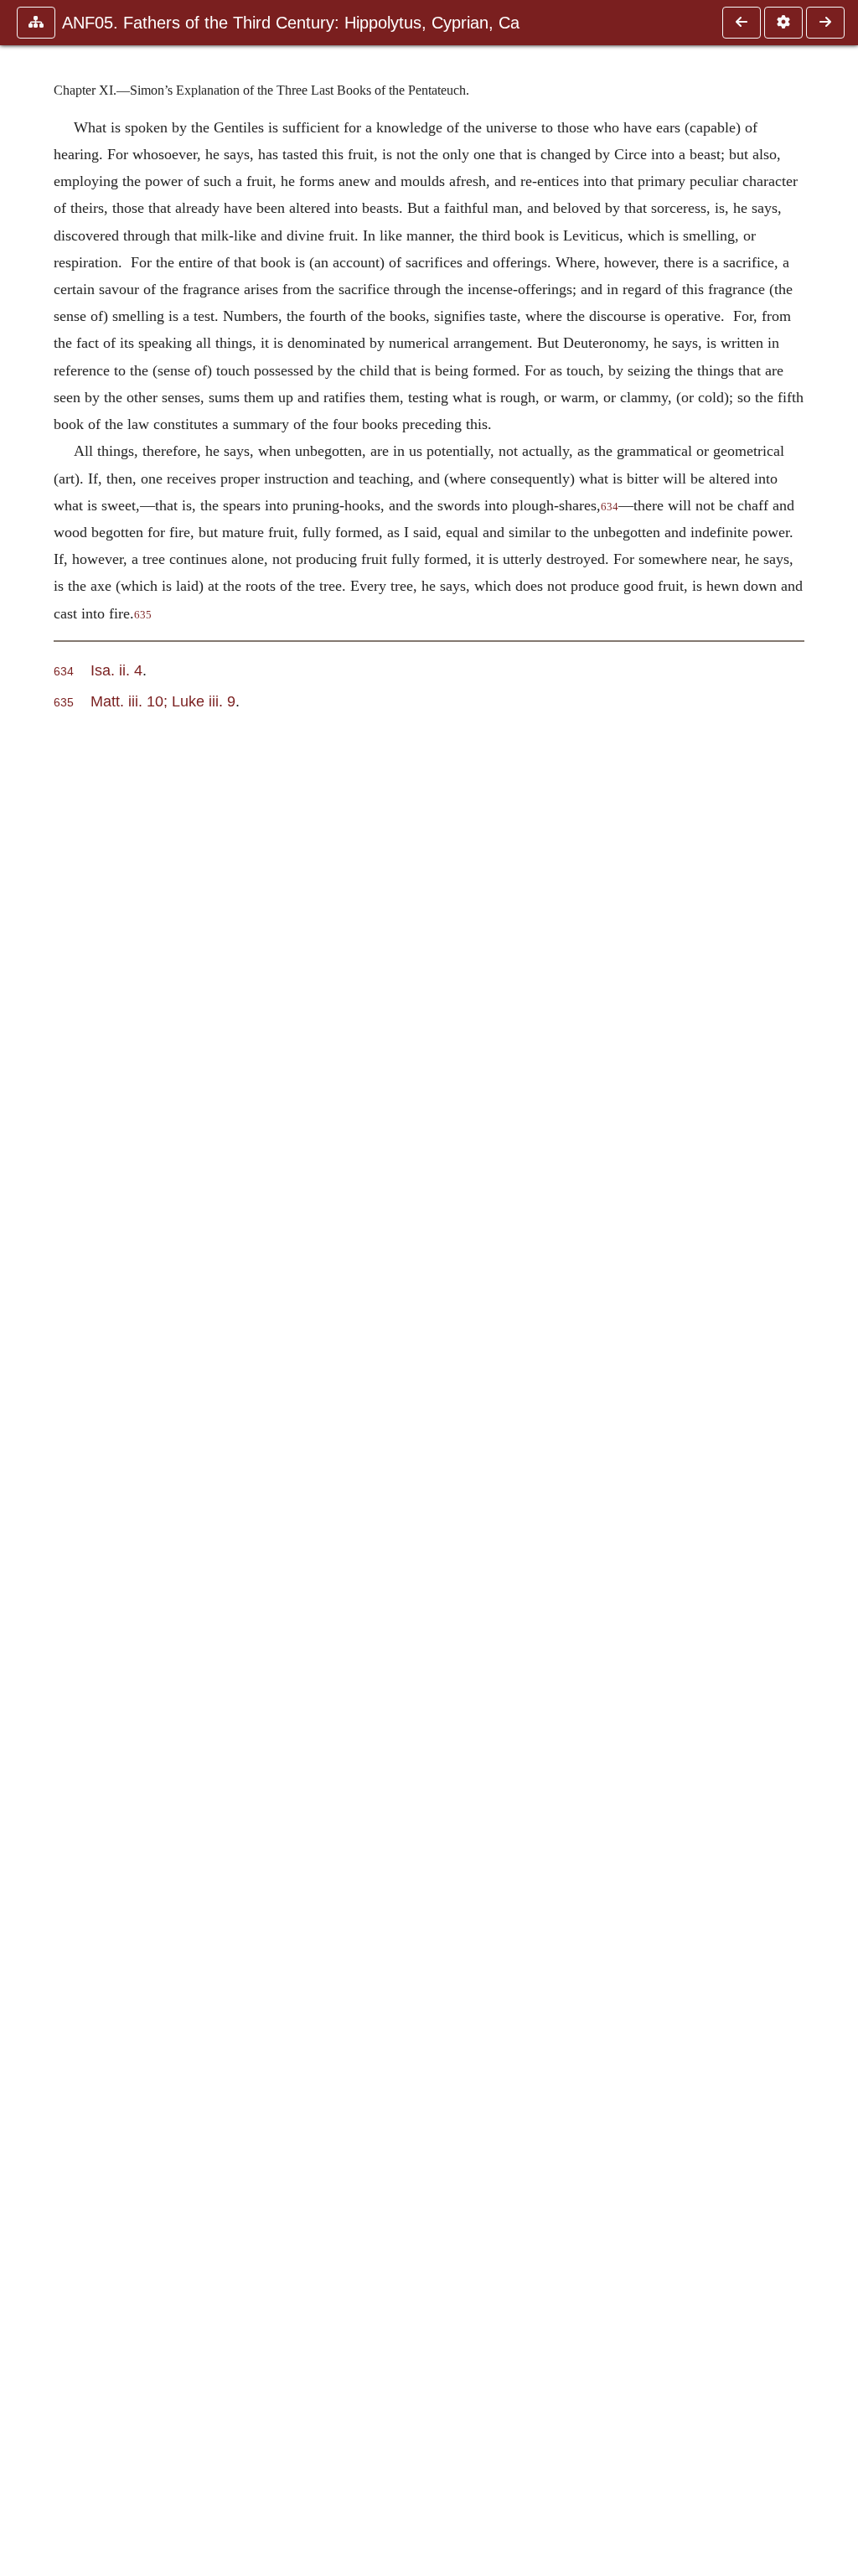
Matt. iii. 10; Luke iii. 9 (163, 701)
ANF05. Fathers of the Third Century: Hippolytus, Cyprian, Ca (291, 23)
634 (610, 507)
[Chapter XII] (825, 23)
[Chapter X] (742, 23)
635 (143, 615)
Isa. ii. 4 (116, 670)
